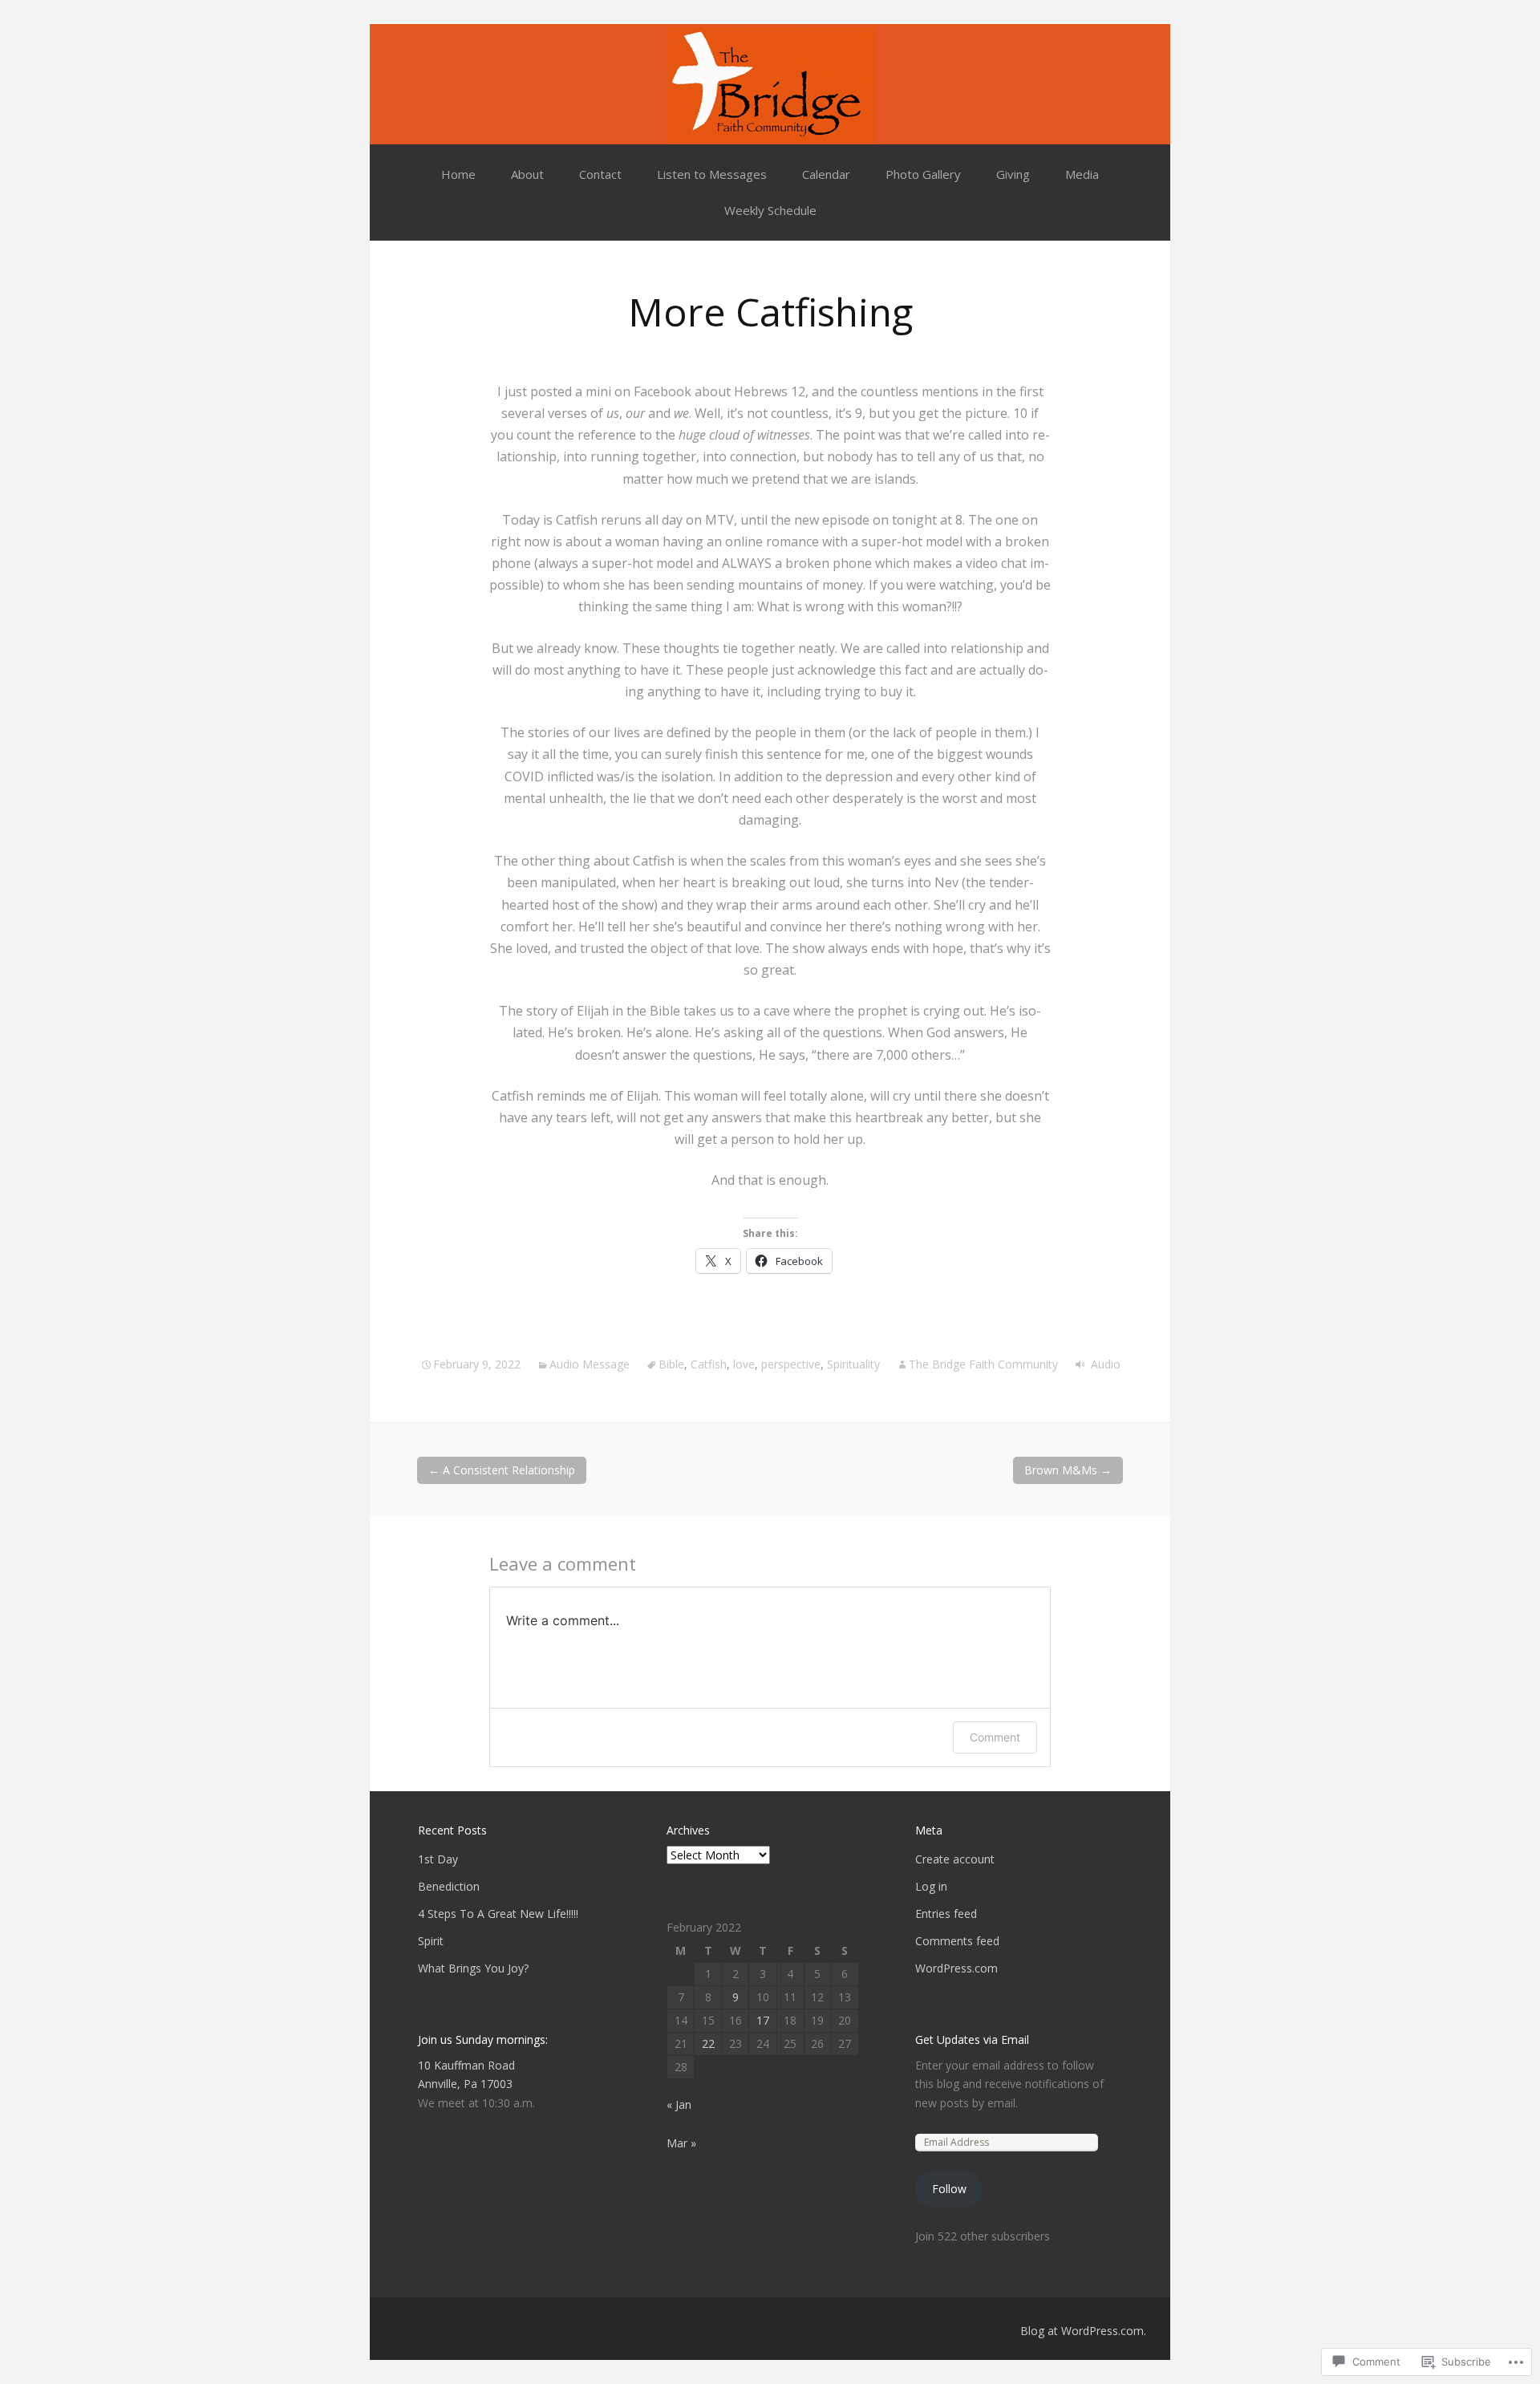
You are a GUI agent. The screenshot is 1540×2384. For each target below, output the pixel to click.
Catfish (709, 1364)
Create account (955, 1859)
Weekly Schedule (770, 210)
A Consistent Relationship (502, 1470)
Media (1082, 174)
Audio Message (590, 1364)
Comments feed (957, 1941)
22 (708, 2043)
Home (458, 174)
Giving (1013, 174)
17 (763, 2020)
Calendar (826, 174)
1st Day (438, 1859)
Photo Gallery (923, 174)
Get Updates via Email (972, 2039)
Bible (671, 1364)
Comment (995, 1737)
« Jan (679, 2104)
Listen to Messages (712, 174)
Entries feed (946, 1914)
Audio (1106, 1364)
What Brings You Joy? (473, 1968)
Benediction (449, 1886)
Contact (600, 174)
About (527, 174)
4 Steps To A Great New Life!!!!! (498, 1914)
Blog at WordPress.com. (1083, 2331)
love (744, 1364)
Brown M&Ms (1068, 1470)
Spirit (431, 1941)
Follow (949, 2189)
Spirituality (853, 1364)
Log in (931, 1886)
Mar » (681, 2143)
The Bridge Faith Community (983, 1364)
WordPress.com (956, 1968)
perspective (791, 1364)
